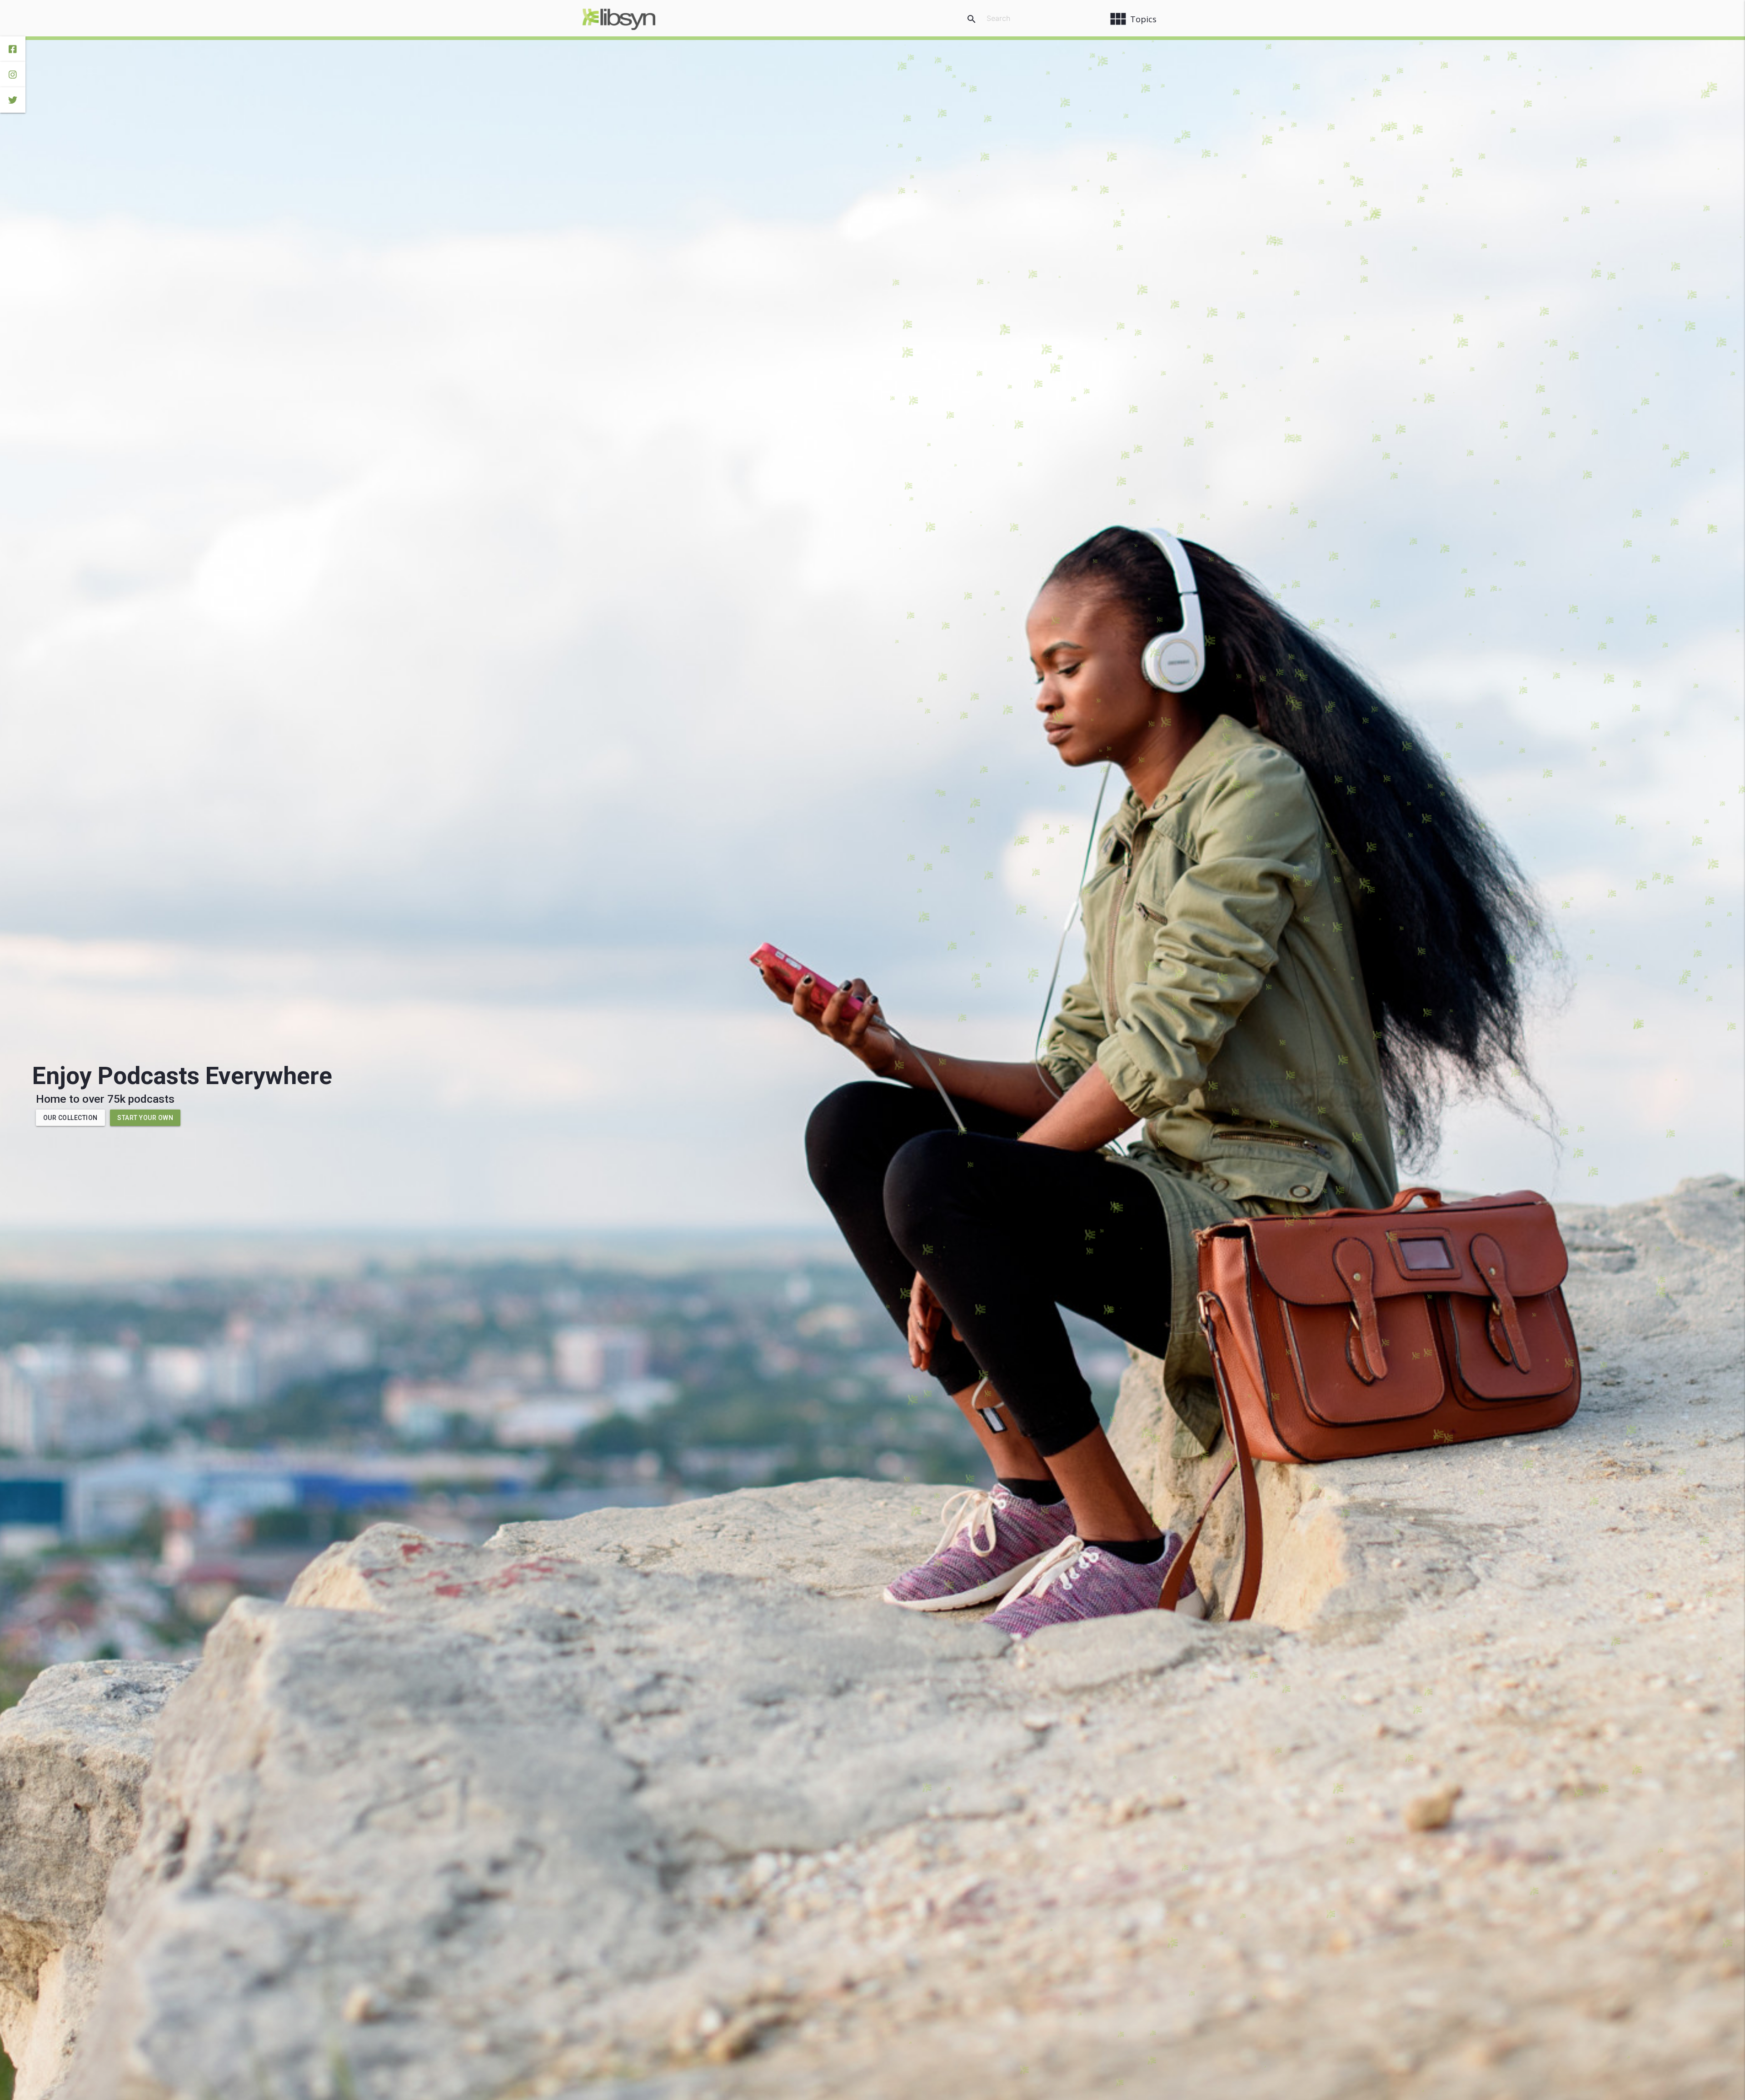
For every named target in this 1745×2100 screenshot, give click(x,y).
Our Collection (70, 1118)
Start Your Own (145, 1118)
